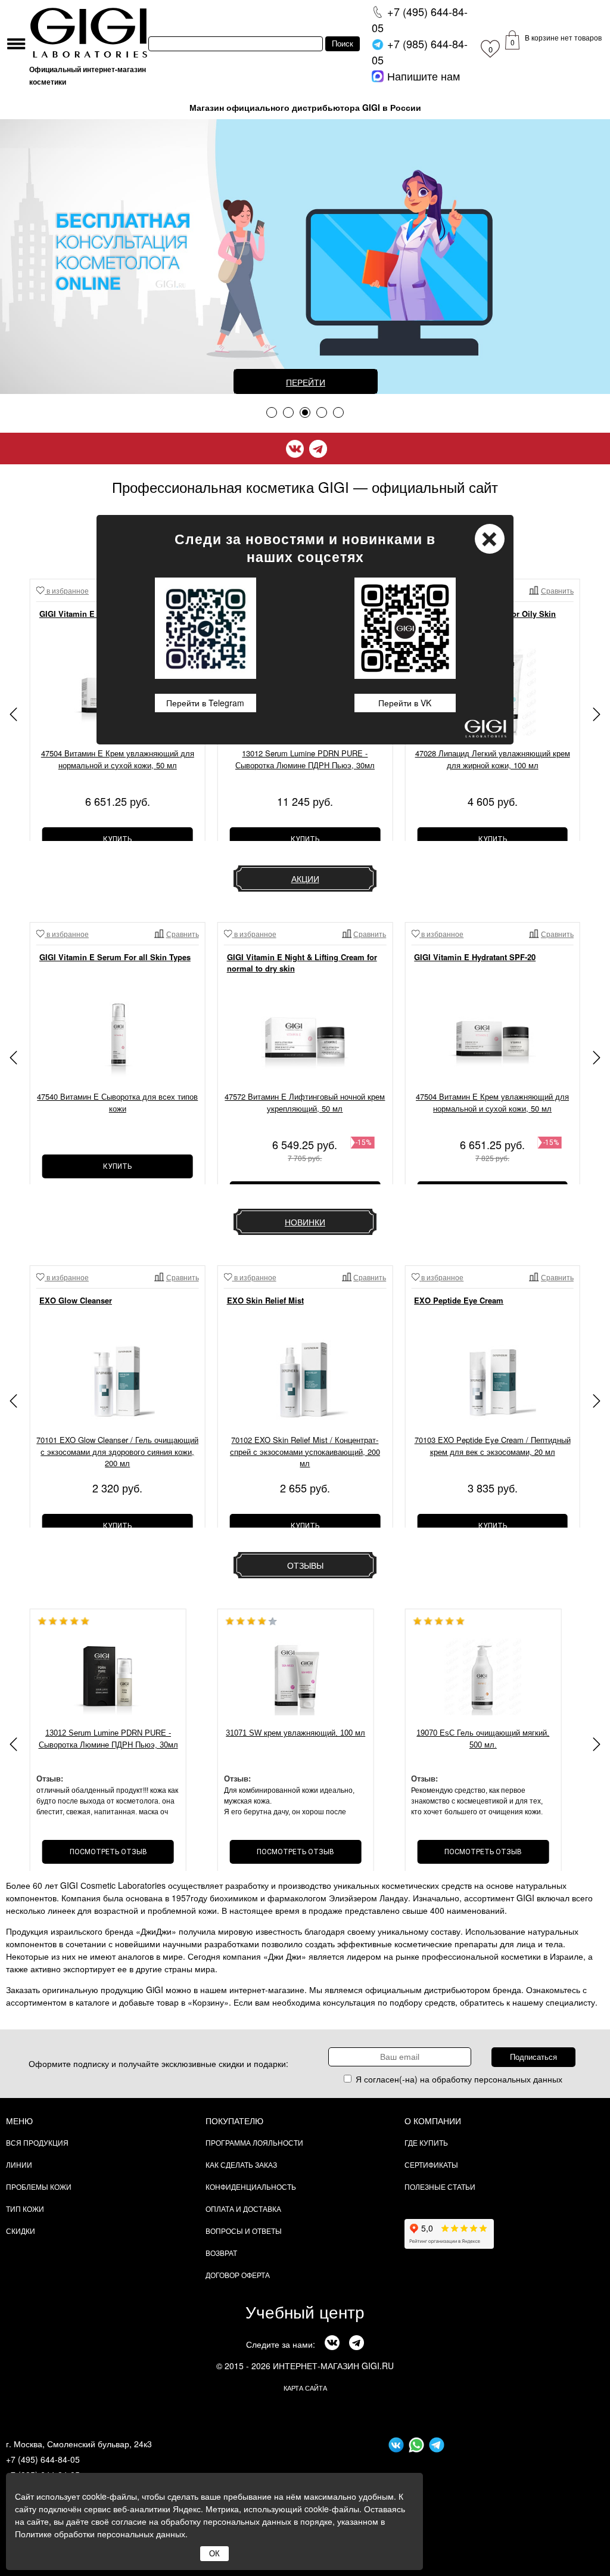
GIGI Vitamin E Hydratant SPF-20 (475, 957)
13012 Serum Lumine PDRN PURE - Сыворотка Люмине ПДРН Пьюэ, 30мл (305, 759)
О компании (433, 2121)
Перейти (306, 382)
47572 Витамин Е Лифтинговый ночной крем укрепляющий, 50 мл (305, 1102)
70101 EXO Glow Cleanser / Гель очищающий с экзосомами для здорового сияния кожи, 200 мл (117, 1451)
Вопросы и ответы (244, 2231)
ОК (214, 2554)
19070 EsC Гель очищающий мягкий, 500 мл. (483, 1739)
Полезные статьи (440, 2187)
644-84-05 (420, 19)
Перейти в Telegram (205, 703)
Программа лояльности (254, 2142)
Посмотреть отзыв (108, 1852)
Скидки (21, 2231)
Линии (19, 2164)
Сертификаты (431, 2164)
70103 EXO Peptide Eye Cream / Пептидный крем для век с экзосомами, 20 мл (493, 1446)
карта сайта (305, 2388)
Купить (117, 839)
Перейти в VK (405, 703)
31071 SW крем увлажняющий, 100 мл (295, 1733)
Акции (305, 879)
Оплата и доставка (243, 2209)
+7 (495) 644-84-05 (43, 2459)
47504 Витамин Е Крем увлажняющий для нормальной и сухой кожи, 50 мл (118, 759)
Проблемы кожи (39, 2187)
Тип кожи (25, 2209)
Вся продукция (37, 2142)
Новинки (305, 1222)
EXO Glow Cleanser (76, 1300)
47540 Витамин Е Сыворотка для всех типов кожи (117, 1102)
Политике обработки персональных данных (100, 2534)
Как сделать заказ (241, 2164)
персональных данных (518, 2079)
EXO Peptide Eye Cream (459, 1300)
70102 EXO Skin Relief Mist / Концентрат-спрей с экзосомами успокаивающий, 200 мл (305, 1451)
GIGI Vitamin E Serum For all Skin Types (115, 957)
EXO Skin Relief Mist (265, 1300)
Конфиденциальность (251, 2187)
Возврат (221, 2253)
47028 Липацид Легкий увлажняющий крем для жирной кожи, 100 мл (493, 759)
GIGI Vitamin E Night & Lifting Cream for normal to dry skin (302, 963)
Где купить (426, 2142)
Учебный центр (305, 2311)
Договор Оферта (238, 2275)
